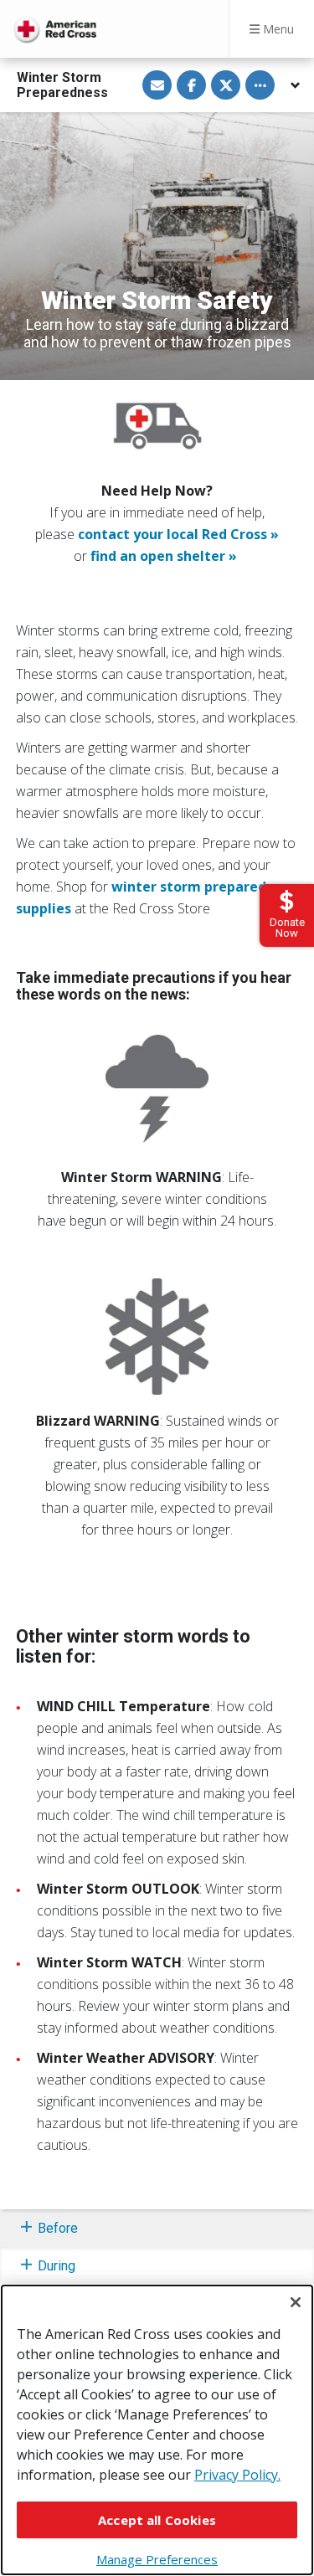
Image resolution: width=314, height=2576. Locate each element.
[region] (157, 2430)
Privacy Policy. (237, 2475)
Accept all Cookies (157, 2520)
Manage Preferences (157, 2559)
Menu (277, 29)
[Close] (296, 2302)
